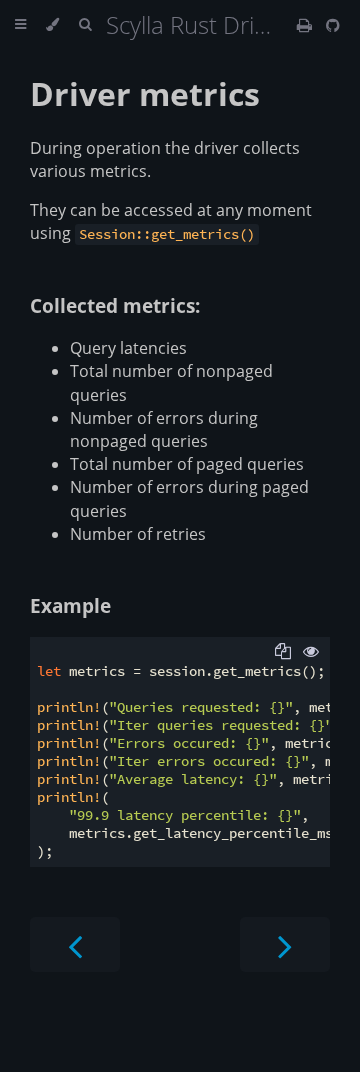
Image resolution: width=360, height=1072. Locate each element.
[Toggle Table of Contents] (20, 25)
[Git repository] (333, 25)
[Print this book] (306, 25)
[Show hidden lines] (311, 651)
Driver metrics (145, 93)
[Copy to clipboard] (283, 651)
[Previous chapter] (75, 944)
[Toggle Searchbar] (85, 25)
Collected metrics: (115, 305)
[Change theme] (52, 25)
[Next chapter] (285, 944)
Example (70, 605)
